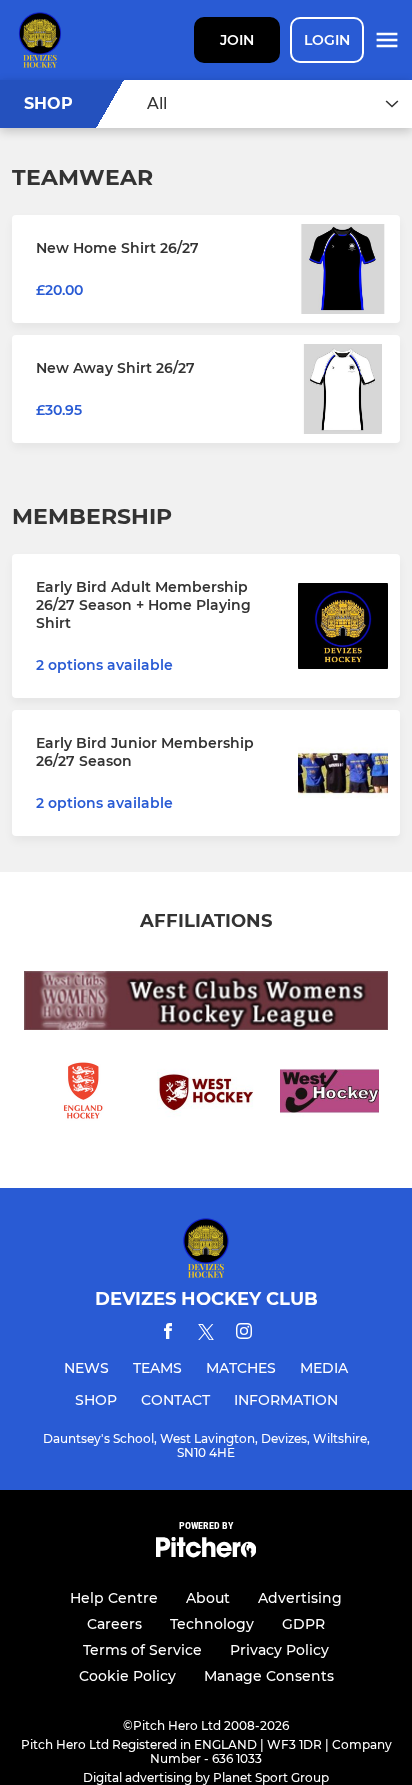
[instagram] (244, 1334)
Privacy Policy (279, 1650)
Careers (114, 1624)
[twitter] (206, 1335)
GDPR (303, 1624)
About (208, 1598)
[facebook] (168, 1334)
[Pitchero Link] (206, 1552)
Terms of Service (142, 1650)
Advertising (300, 1598)
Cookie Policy (127, 1676)
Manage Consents (269, 1676)
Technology (212, 1624)
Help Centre (114, 1598)
